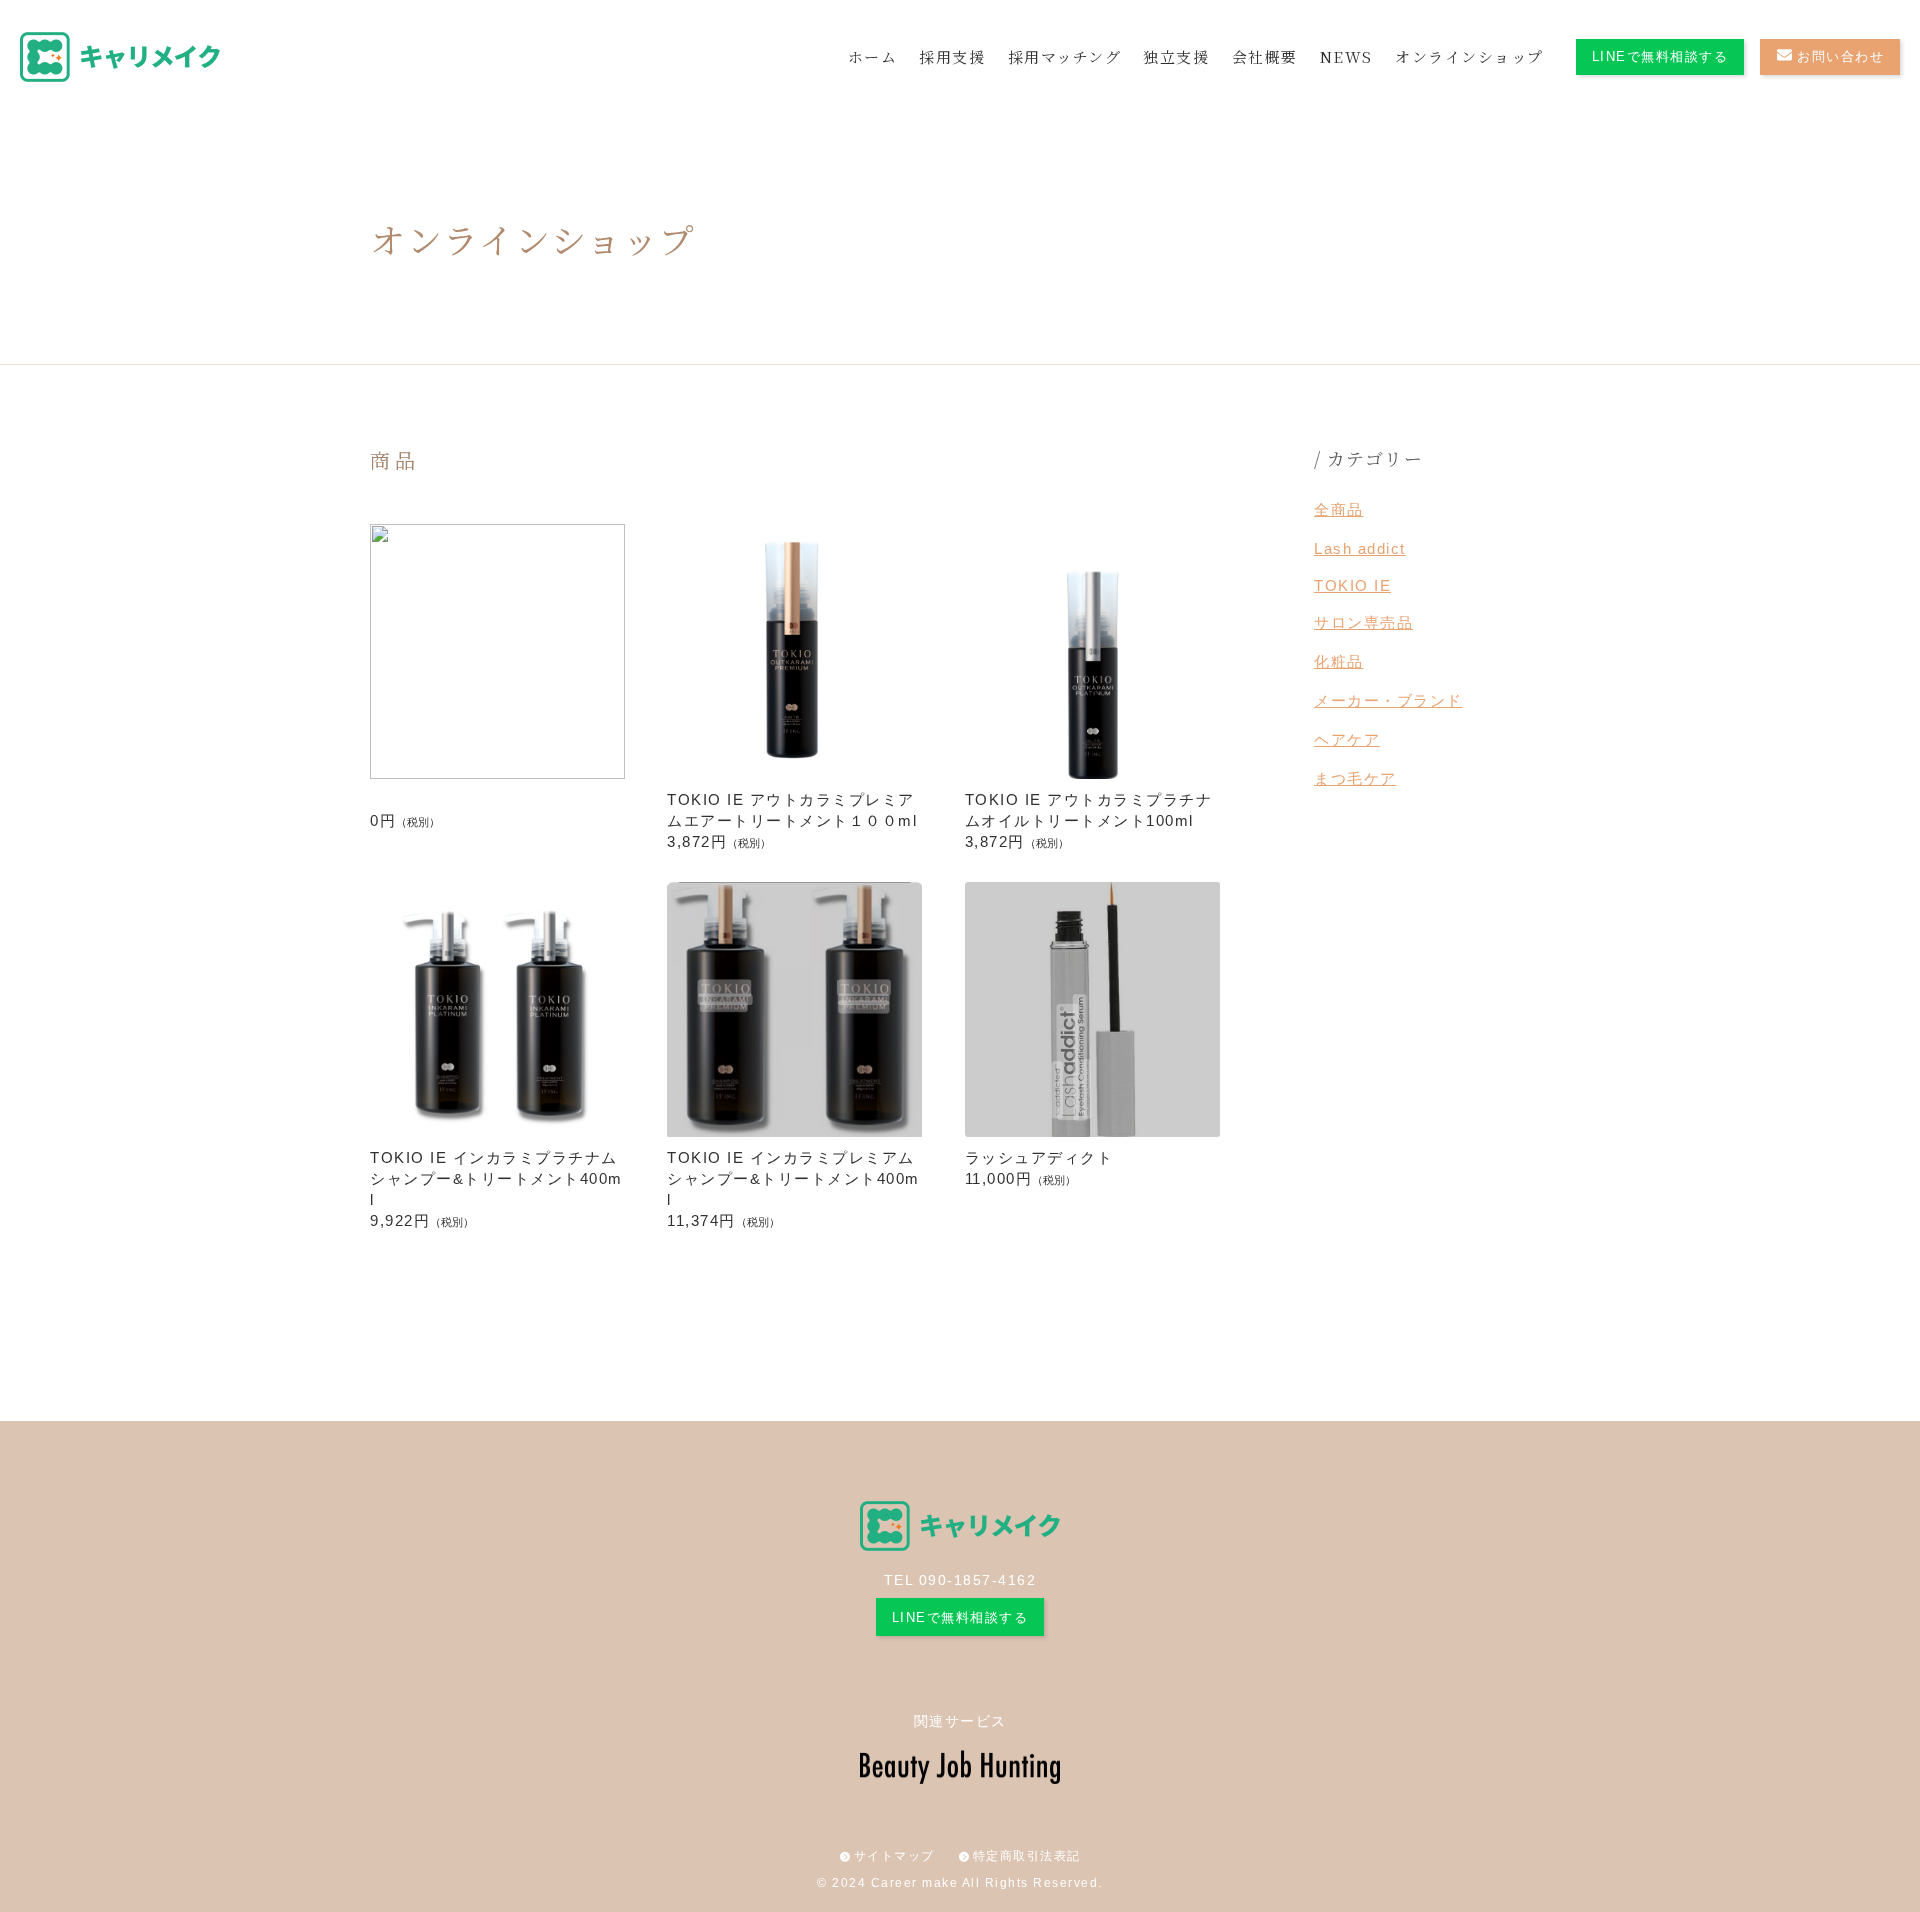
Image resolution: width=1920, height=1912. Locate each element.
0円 (405, 820)
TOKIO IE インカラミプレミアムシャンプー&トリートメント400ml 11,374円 (793, 1189)
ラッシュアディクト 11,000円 (1039, 1168)
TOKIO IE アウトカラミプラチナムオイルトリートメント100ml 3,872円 (1089, 820)
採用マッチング (1065, 56)
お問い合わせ (1840, 56)
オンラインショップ (1469, 56)
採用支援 (952, 56)
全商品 (1339, 509)
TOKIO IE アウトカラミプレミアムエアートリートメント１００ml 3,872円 (792, 820)
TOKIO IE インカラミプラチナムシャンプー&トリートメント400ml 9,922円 (496, 1189)
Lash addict (1360, 548)
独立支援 (1176, 56)
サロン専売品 (1363, 622)
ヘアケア (1347, 739)
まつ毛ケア (1355, 778)
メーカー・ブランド (1388, 700)
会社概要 (1265, 56)
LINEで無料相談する (1660, 56)
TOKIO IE (1352, 585)
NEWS (1346, 56)
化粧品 (1339, 661)
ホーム (873, 56)
